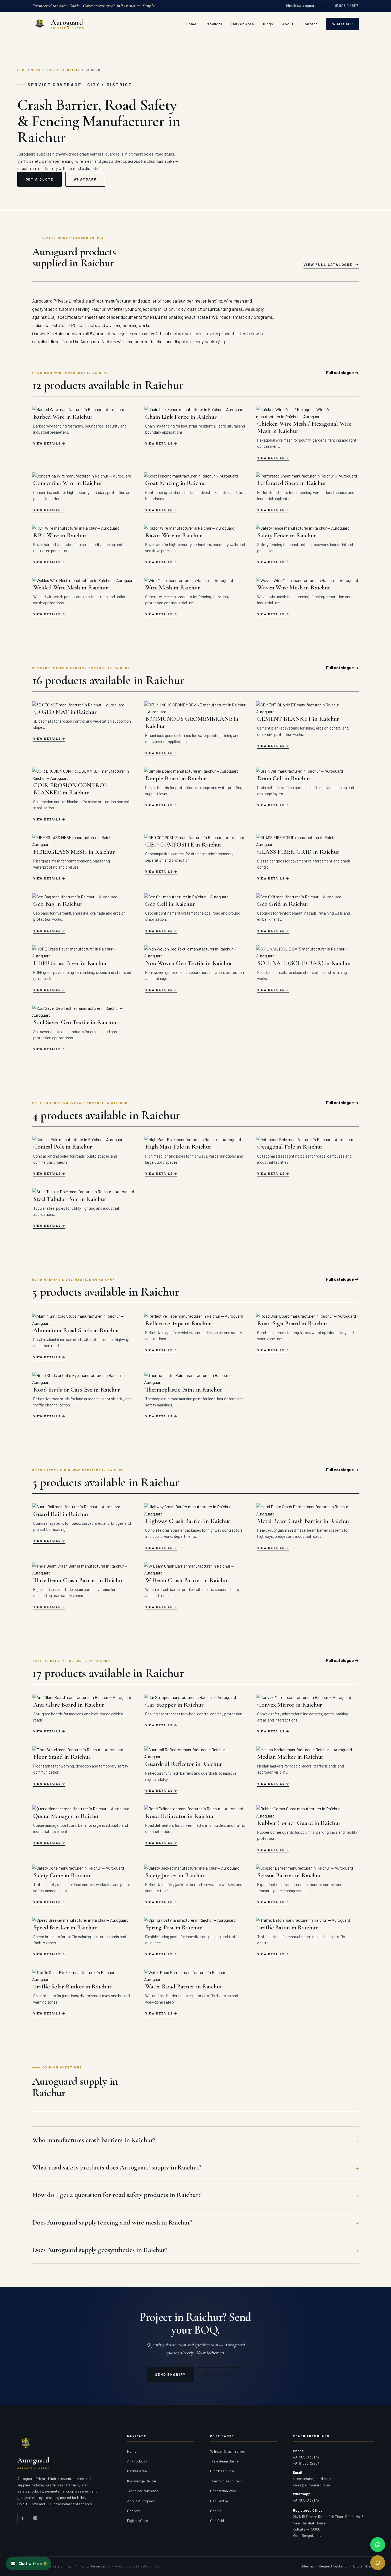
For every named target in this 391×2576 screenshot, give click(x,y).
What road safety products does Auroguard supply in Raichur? (117, 2167)
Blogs (268, 24)
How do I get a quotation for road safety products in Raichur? (116, 2195)
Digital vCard (138, 2521)
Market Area (243, 24)
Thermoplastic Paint (227, 2481)
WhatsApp (343, 24)
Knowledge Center (142, 2481)
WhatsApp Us (221, 2374)
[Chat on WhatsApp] (378, 2545)
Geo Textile (219, 2501)
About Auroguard (141, 2501)
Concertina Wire (223, 2491)
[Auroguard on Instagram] (35, 2518)
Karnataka (70, 70)
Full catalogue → (342, 372)
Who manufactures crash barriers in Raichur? (94, 2140)
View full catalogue (328, 265)
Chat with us (26, 2564)
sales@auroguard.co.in (311, 2485)
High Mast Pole (222, 2471)
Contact (310, 24)
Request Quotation (334, 2566)
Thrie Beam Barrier (225, 2461)
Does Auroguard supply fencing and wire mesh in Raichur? (112, 2222)
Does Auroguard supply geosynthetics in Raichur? (100, 2250)
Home (192, 24)
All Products (137, 2461)
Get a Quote (39, 179)
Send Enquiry (170, 2374)
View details (47, 443)
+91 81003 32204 (306, 2463)
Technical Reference (143, 2491)
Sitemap (308, 2566)
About (288, 24)
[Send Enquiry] (378, 2563)
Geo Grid (217, 2521)
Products (214, 24)
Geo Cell (217, 2511)
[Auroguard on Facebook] (22, 2518)
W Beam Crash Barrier (228, 2451)
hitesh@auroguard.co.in (306, 6)
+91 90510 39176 (346, 6)
